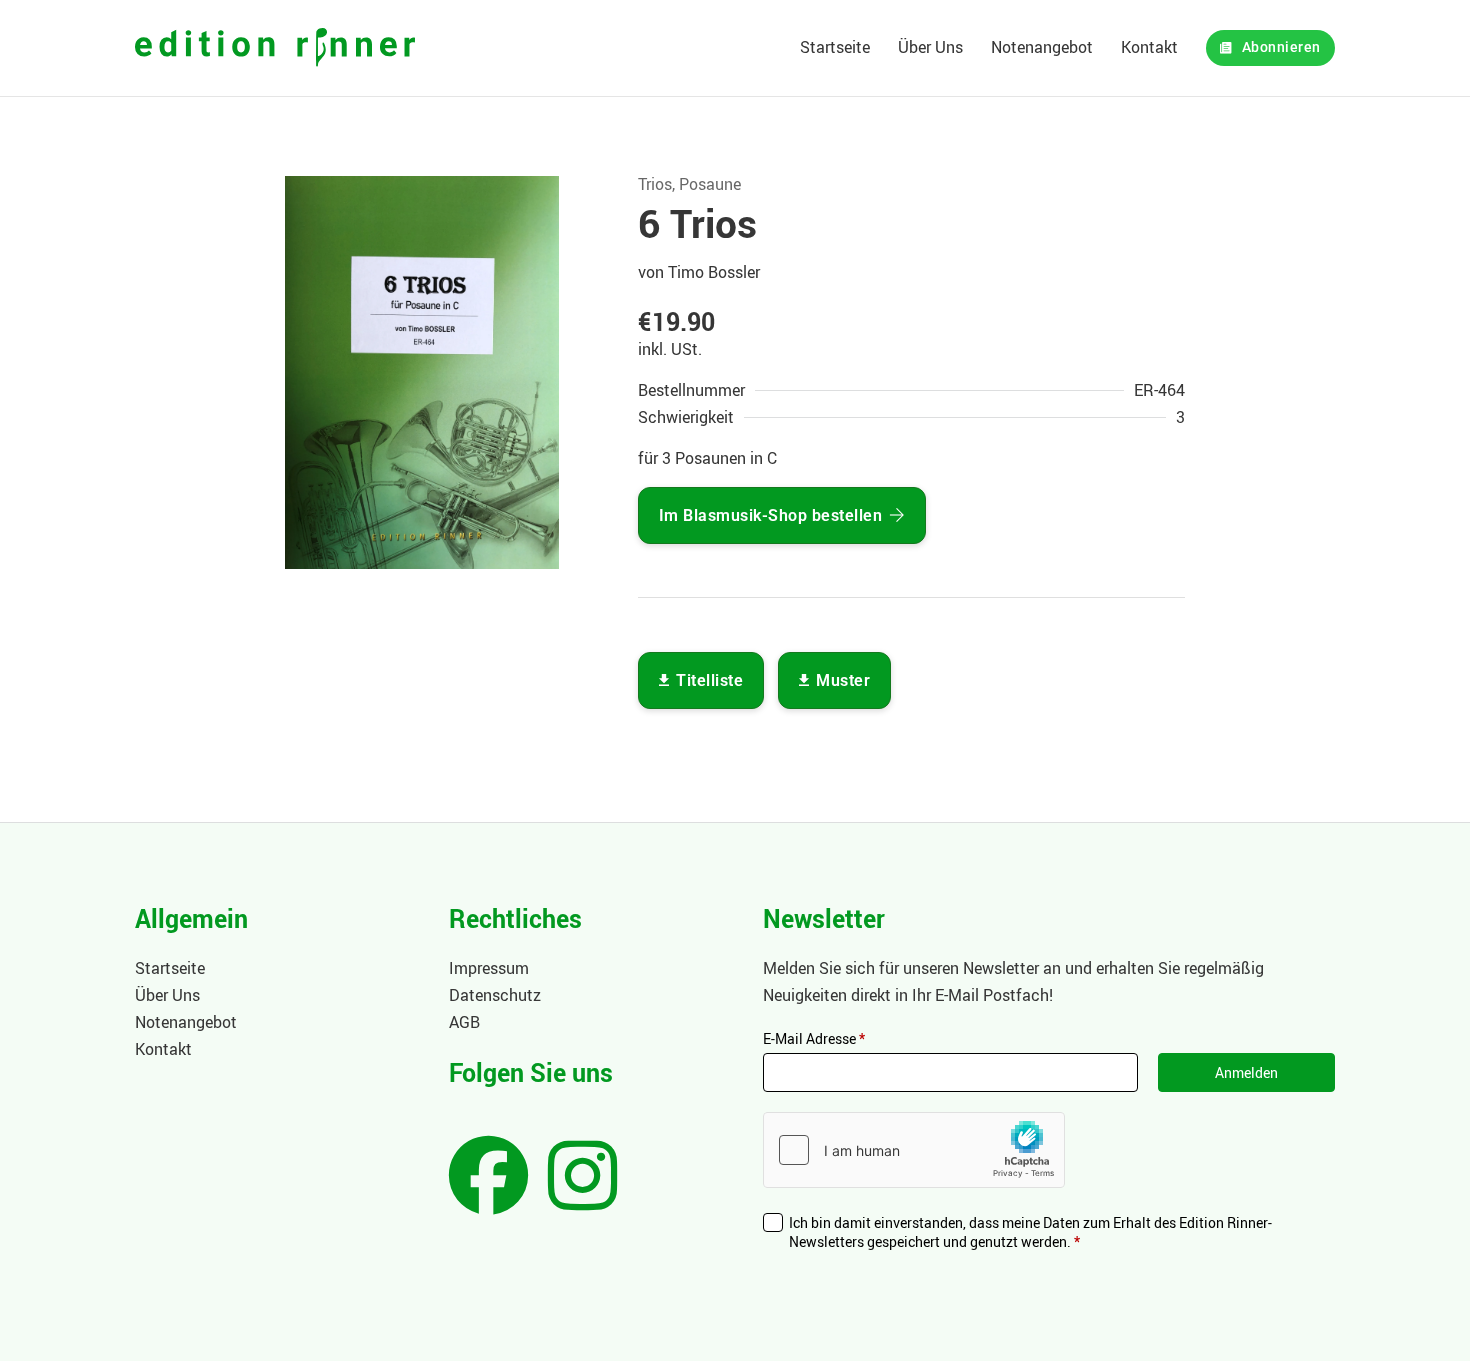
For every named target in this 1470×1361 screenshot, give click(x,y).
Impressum (489, 968)
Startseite (835, 47)
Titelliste (709, 680)
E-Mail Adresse (814, 1038)
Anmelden (1246, 1072)
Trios (655, 184)
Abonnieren (1281, 47)
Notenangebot (1042, 47)
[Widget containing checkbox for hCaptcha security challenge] (914, 1150)
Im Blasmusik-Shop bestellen (771, 515)
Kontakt (1149, 47)
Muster (843, 680)
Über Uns (930, 47)
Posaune (710, 184)
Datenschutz (495, 995)
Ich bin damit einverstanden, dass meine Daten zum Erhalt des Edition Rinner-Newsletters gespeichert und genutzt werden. (1030, 1232)
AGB (464, 1022)
